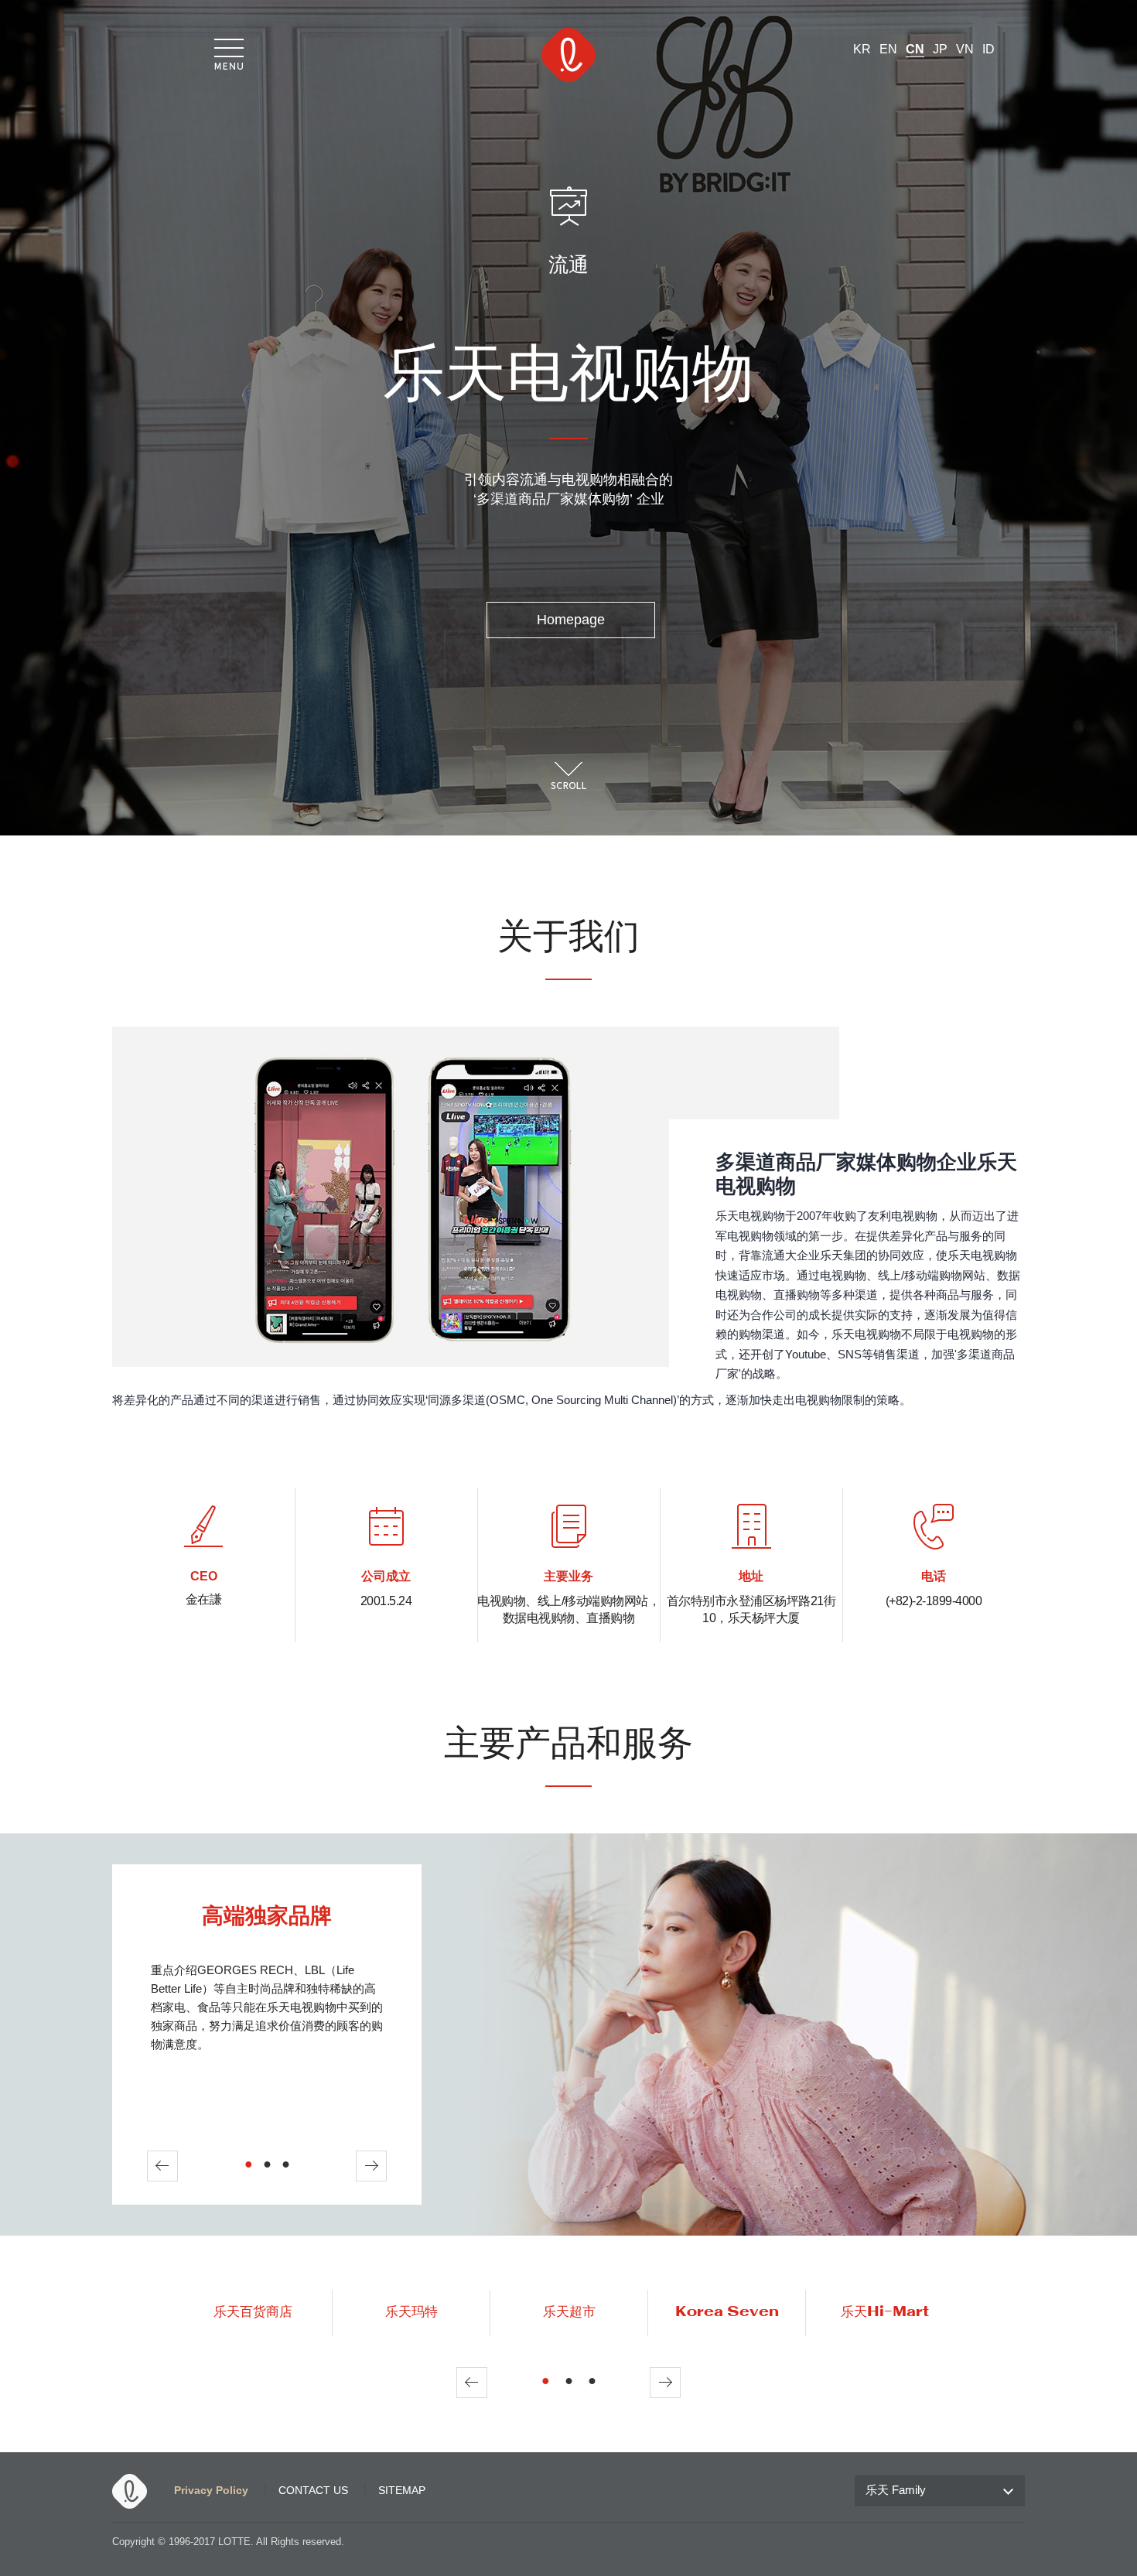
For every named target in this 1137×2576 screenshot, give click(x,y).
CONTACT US (313, 2490)
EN (888, 49)
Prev (162, 2166)
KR (862, 49)
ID (988, 49)
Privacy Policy (211, 2490)
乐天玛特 (411, 2312)
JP (940, 49)
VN (965, 49)
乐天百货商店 (253, 2312)
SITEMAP (402, 2490)
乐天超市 (569, 2312)
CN (915, 49)
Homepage (571, 620)
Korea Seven (727, 2312)
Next (371, 2166)
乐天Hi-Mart (885, 2312)
